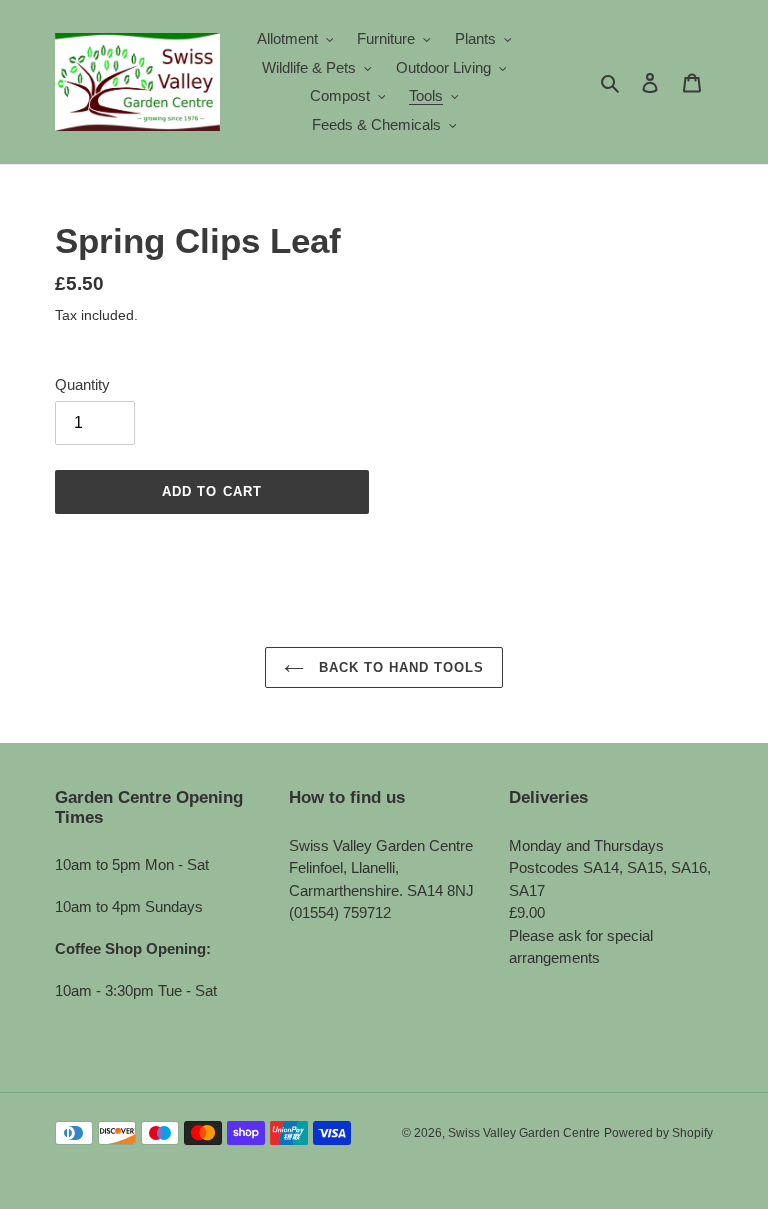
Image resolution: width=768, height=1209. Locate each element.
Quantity (82, 384)
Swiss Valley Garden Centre (524, 1133)
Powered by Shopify (658, 1133)
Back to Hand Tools (399, 667)
